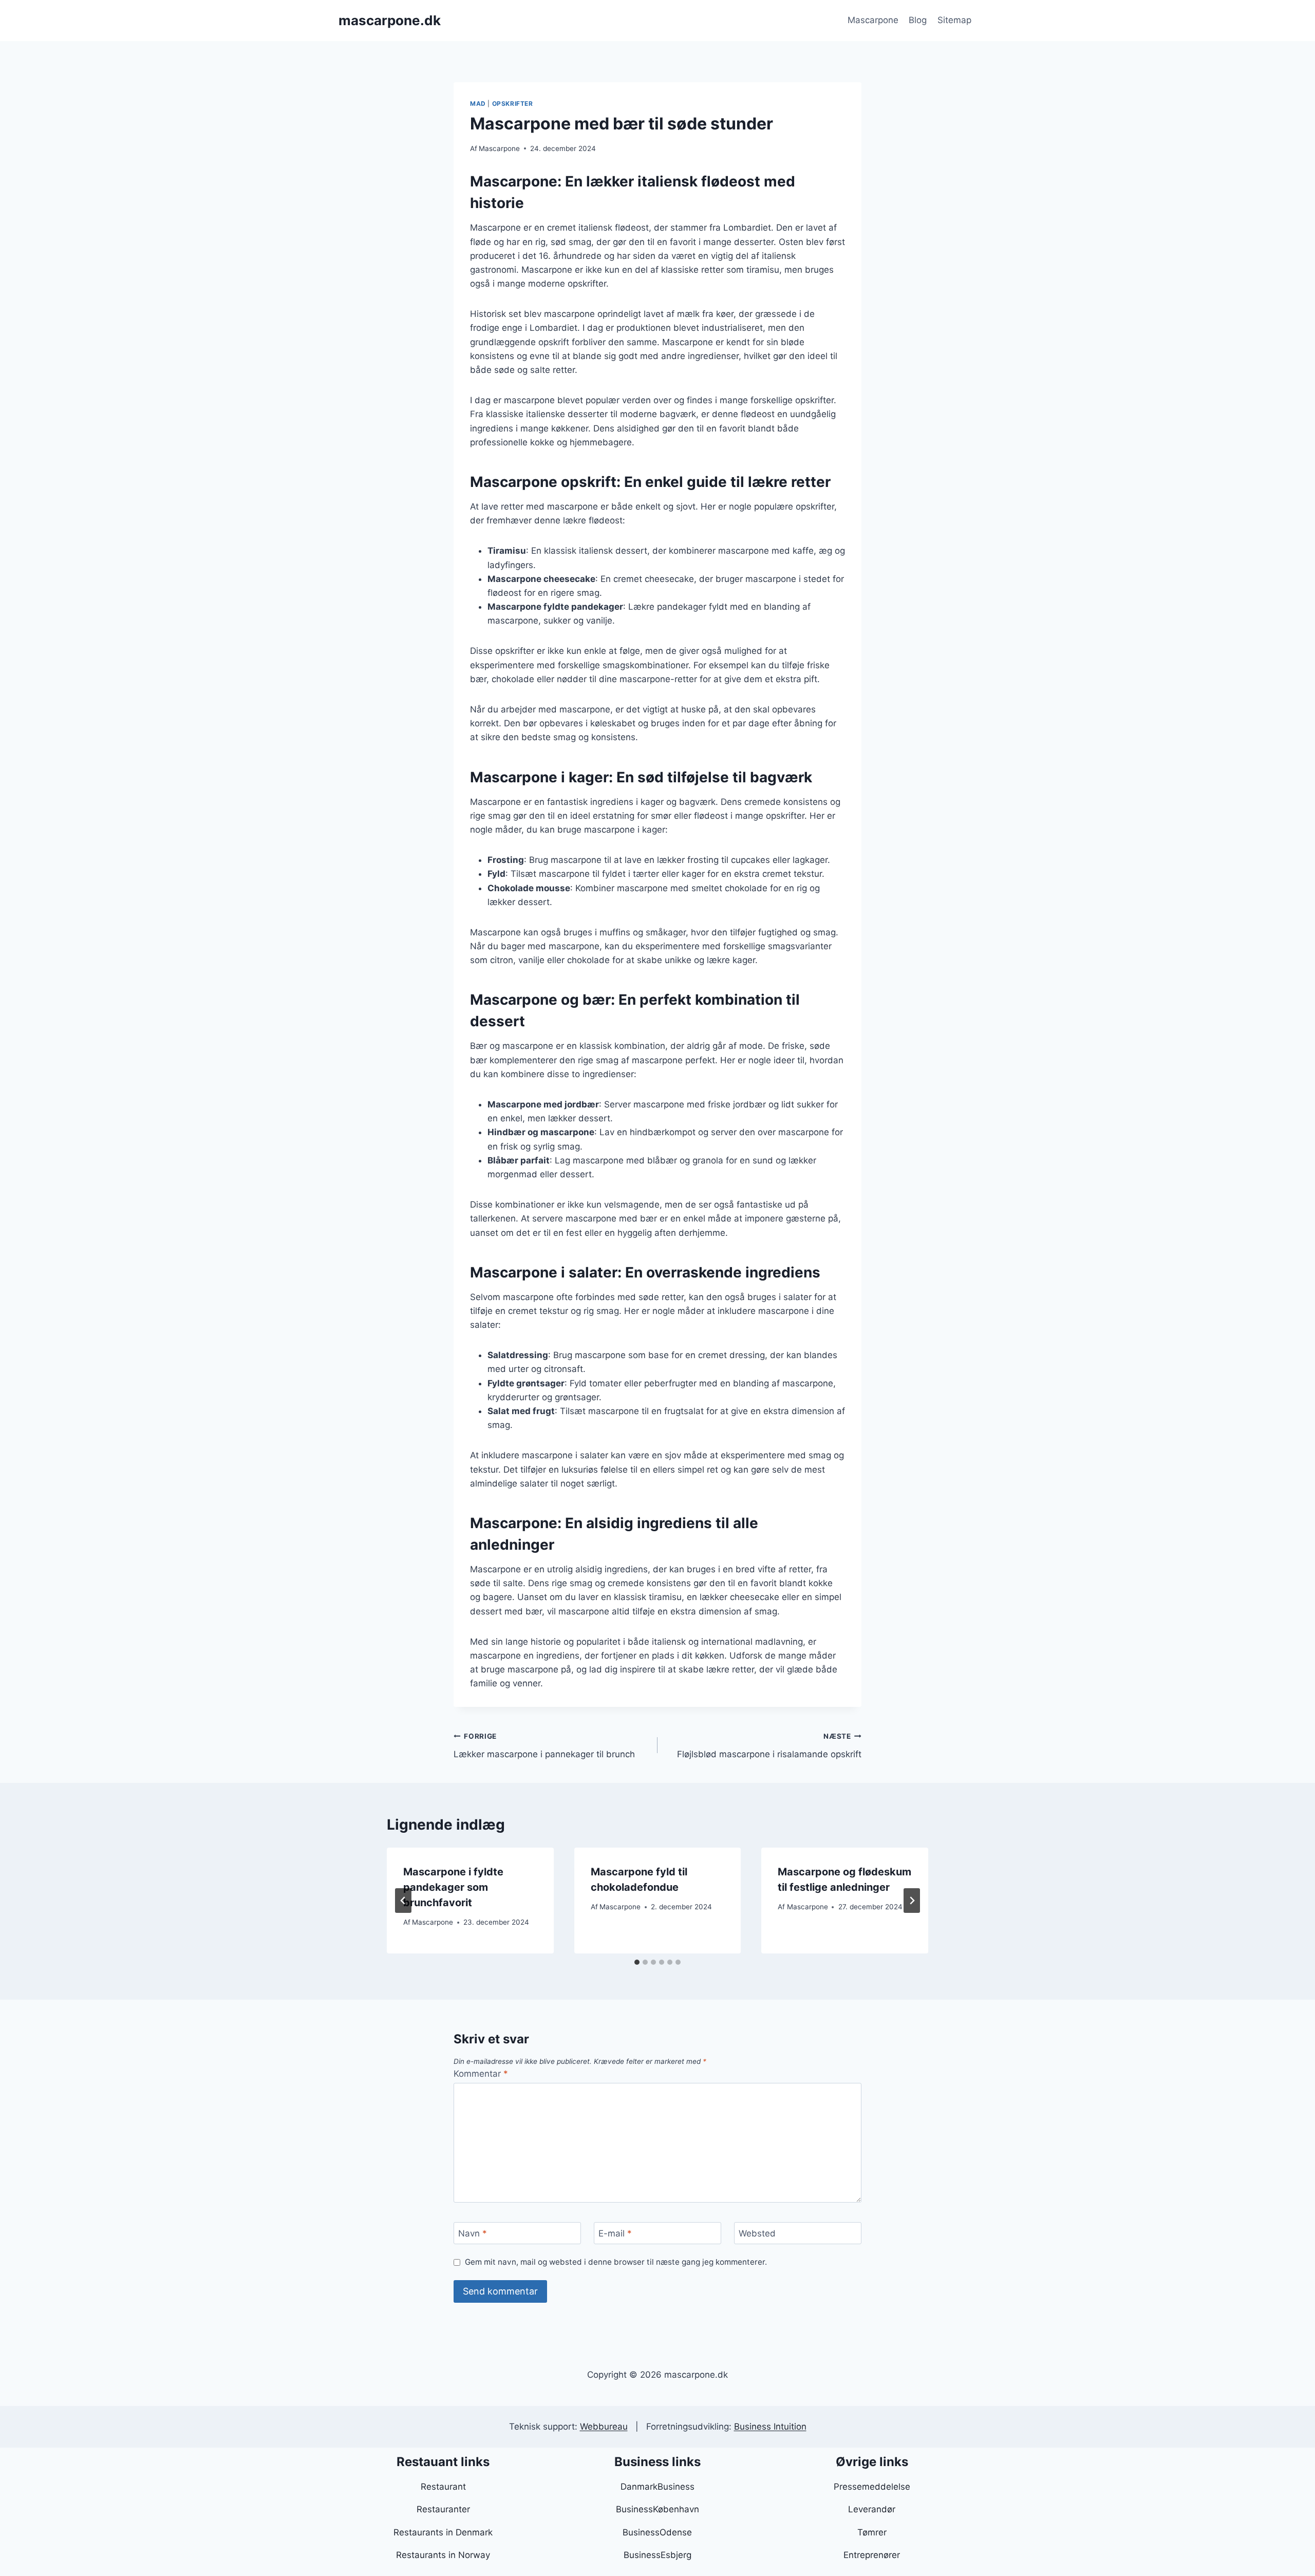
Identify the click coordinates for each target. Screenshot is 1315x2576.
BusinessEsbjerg (657, 2555)
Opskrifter (513, 104)
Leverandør (872, 2509)
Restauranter (443, 2509)
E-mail (615, 2233)
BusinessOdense (657, 2532)
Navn (473, 2233)
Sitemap (954, 20)
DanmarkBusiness (657, 2487)
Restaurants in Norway (443, 2555)
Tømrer (872, 2532)
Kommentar (481, 2074)
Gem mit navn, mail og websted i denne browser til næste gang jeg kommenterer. (616, 2262)
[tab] (637, 1962)
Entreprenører (872, 2555)
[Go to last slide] (403, 1901)
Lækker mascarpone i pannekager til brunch (544, 1746)
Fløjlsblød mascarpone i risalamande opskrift (769, 1746)
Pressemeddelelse (872, 2487)
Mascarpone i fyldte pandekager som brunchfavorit (453, 1887)
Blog (918, 20)
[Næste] (912, 1901)
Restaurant (443, 2487)
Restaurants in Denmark (443, 2532)
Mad (478, 104)
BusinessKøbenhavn (657, 2509)
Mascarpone (873, 20)
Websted (757, 2233)
